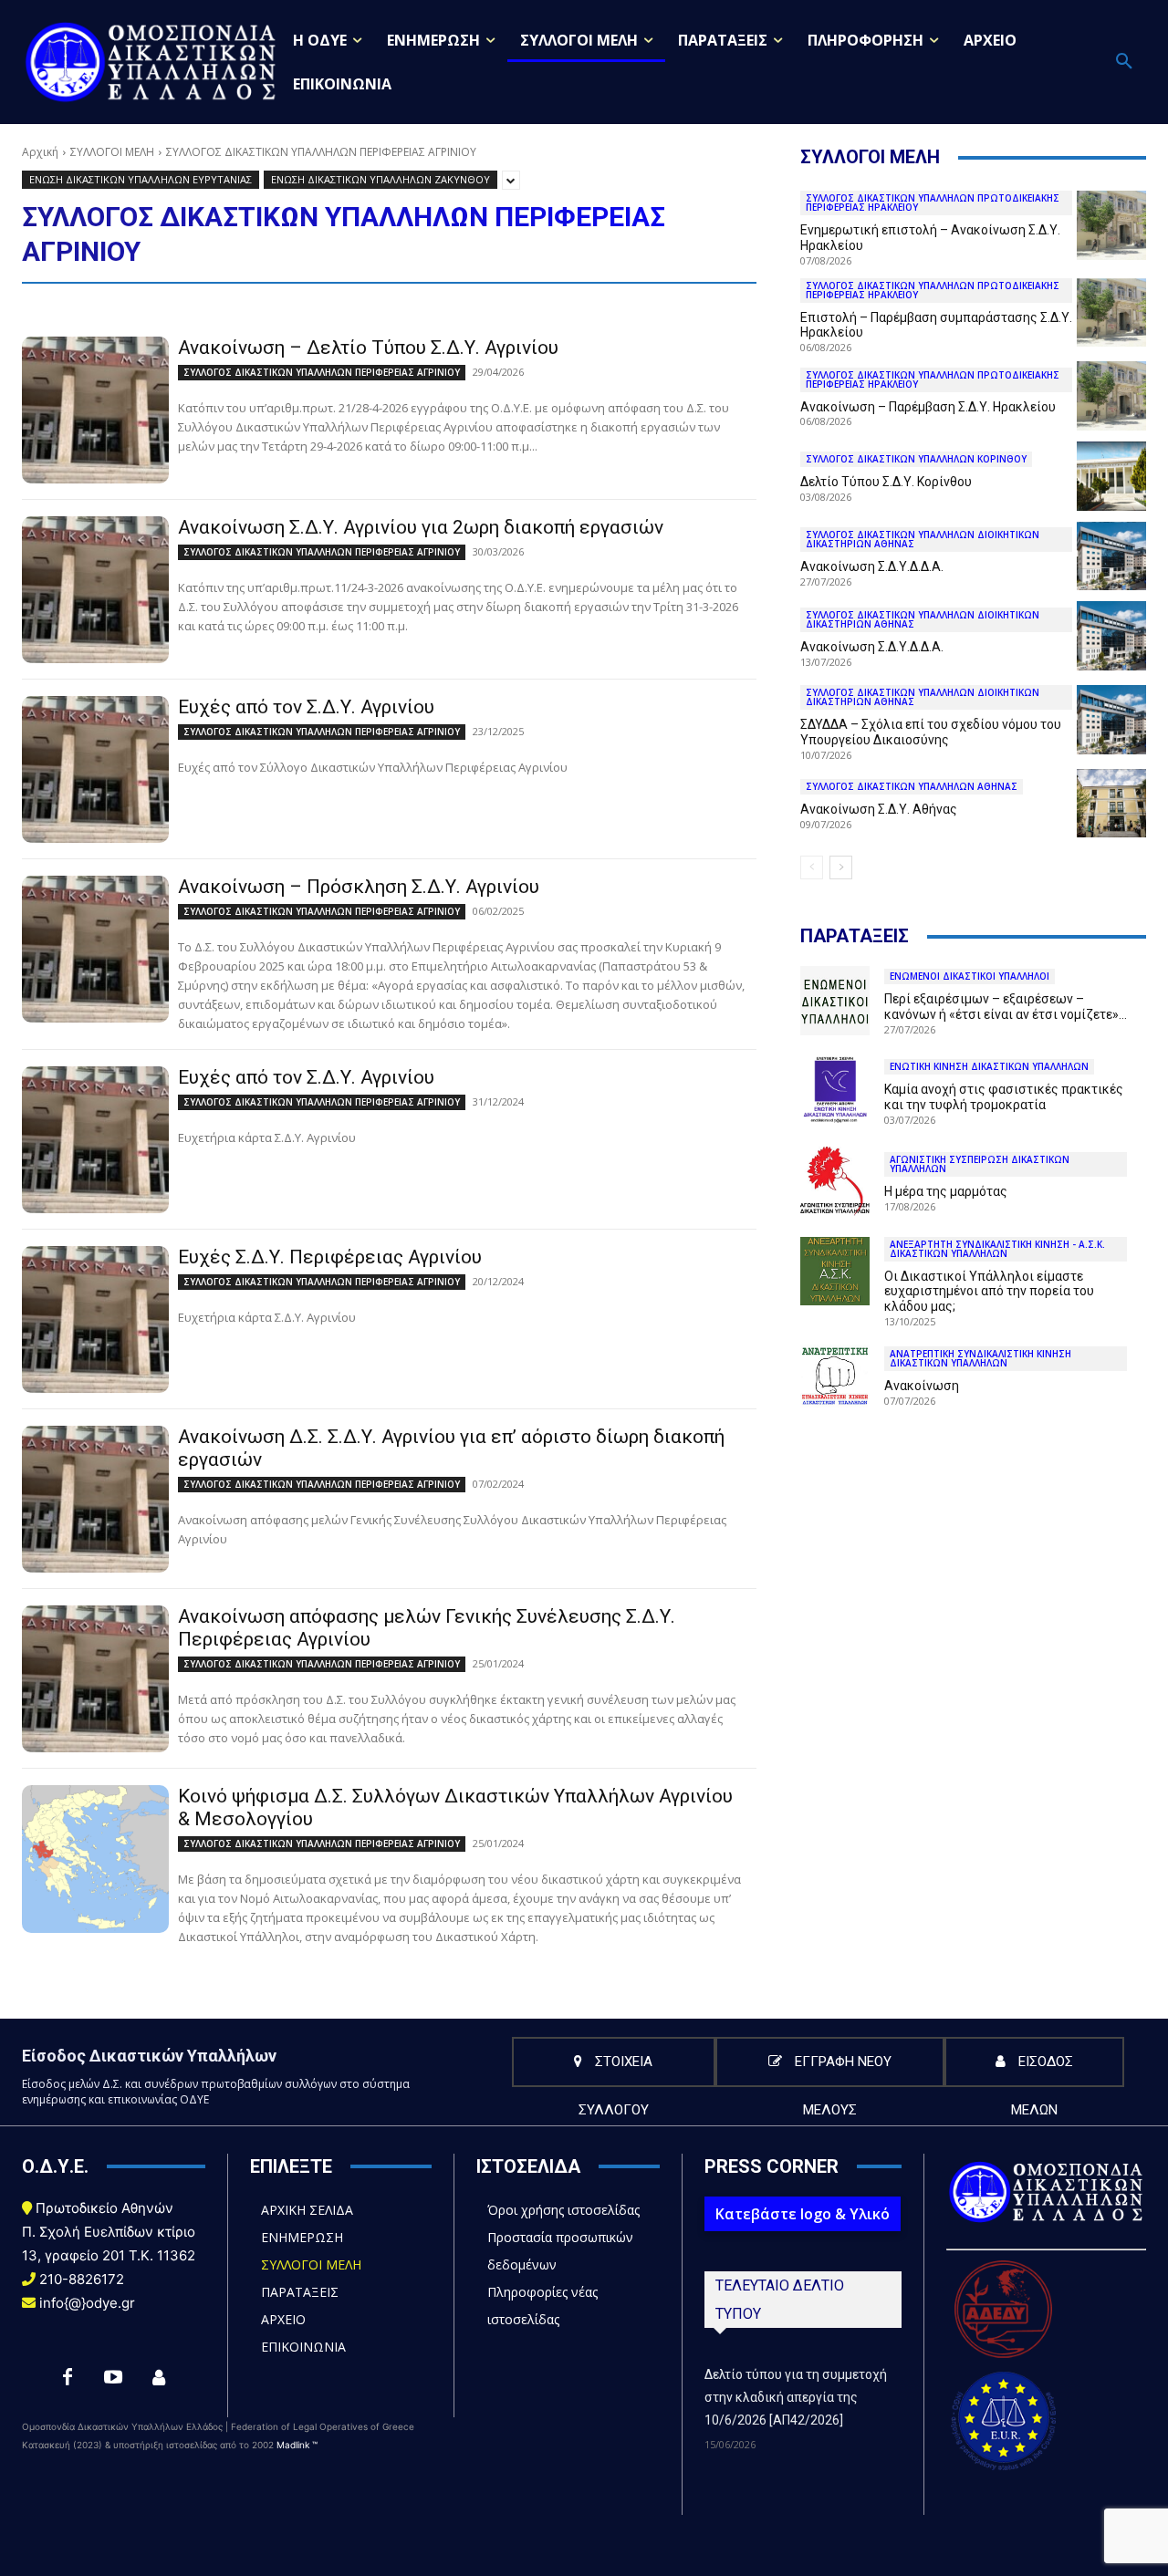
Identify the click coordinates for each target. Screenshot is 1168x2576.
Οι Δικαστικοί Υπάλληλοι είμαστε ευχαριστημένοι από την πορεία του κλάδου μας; (989, 1292)
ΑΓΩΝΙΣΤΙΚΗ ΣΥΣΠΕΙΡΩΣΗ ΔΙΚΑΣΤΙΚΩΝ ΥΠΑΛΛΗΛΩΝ (980, 1164)
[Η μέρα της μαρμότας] (835, 1181)
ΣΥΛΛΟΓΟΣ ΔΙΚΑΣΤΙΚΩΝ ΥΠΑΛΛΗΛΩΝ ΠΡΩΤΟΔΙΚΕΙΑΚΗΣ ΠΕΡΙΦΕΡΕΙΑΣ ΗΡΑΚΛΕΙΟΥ (933, 203)
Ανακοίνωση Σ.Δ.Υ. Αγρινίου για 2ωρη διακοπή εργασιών (421, 527)
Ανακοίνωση (922, 1386)
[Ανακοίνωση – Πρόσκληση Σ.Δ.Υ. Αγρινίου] (95, 949)
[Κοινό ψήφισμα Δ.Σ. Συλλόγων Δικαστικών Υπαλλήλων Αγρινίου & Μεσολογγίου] (95, 1859)
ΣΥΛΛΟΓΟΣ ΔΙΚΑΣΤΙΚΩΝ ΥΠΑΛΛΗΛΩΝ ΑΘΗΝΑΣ (912, 786)
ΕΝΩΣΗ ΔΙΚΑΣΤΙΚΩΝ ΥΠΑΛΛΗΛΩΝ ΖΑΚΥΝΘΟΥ (381, 179)
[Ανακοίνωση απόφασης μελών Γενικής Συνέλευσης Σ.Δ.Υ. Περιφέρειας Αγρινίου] (95, 1679)
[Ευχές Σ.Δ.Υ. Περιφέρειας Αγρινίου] (95, 1319)
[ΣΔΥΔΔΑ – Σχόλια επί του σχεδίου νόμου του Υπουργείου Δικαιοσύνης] (1111, 720)
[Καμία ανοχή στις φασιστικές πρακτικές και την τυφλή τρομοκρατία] (835, 1091)
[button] (1124, 62)
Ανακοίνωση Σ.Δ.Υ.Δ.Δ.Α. (872, 566)
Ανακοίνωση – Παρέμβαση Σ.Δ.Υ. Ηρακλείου (928, 407)
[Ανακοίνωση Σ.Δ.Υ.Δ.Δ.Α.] (1111, 556)
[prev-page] (812, 867)
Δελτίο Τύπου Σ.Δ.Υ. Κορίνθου (886, 482)
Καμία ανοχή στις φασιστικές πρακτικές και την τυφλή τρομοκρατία (1004, 1097)
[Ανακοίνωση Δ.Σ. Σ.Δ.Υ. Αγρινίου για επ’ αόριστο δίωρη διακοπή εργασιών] (95, 1499)
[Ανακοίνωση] (835, 1376)
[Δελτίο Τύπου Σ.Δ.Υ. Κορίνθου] (1111, 476)
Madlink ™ (297, 2445)
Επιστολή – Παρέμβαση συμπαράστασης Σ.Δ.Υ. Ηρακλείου (936, 325)
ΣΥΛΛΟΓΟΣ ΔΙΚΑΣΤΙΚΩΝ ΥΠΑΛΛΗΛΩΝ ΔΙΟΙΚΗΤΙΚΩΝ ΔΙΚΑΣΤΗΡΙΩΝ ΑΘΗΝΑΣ (923, 539)
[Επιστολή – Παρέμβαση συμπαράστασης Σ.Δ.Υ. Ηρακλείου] (1111, 313)
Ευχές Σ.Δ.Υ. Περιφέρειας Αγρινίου (330, 1257)
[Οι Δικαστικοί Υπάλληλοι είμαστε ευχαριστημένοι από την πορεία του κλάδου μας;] (835, 1272)
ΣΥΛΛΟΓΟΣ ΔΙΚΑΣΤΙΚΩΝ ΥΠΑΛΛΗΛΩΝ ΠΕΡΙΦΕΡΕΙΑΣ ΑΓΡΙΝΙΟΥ (322, 372)
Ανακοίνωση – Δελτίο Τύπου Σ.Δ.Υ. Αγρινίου (368, 348)
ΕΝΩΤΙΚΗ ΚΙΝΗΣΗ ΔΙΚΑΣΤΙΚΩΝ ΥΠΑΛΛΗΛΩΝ (989, 1066)
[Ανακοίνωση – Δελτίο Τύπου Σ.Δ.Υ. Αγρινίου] (95, 410)
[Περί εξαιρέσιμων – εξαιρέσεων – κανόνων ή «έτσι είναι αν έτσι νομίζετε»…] (835, 1001)
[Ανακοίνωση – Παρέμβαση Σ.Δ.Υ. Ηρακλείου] (1111, 396)
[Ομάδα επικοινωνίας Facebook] (159, 2378)
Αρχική (40, 152)
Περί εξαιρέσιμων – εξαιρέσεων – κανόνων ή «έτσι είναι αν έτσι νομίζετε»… (1006, 1007)
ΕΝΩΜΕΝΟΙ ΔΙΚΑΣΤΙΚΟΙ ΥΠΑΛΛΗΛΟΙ (970, 976)
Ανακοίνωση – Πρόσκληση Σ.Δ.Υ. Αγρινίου (359, 887)
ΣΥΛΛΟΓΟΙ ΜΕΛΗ (112, 152)
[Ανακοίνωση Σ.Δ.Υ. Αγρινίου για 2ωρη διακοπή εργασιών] (95, 590)
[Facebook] (68, 2378)
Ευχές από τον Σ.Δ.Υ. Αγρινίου (306, 707)
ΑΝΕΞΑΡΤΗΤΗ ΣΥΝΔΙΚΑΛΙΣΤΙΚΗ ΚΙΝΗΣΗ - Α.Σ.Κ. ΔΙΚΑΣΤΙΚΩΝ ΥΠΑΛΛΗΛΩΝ (997, 1249)
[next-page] (841, 867)
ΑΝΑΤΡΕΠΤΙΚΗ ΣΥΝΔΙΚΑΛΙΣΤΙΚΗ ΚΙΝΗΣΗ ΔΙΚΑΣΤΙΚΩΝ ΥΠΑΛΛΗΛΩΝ (980, 1358)
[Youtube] (113, 2378)
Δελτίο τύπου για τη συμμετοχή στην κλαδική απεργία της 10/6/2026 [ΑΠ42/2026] (796, 2397)
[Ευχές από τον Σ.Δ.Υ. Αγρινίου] (95, 769)
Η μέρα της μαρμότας (946, 1191)
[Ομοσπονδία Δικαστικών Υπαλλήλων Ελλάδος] (151, 62)
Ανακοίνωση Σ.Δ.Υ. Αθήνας (879, 809)
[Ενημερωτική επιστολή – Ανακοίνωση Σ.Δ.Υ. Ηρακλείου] (1111, 225)
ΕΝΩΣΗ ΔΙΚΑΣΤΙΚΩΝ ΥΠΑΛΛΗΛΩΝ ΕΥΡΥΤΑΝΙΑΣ (141, 179)
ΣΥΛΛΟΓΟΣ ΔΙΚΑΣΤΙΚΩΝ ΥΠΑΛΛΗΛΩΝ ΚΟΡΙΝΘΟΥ (916, 459)
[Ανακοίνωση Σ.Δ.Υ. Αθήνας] (1111, 804)
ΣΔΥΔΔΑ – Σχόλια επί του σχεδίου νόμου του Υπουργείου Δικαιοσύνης (931, 732)
